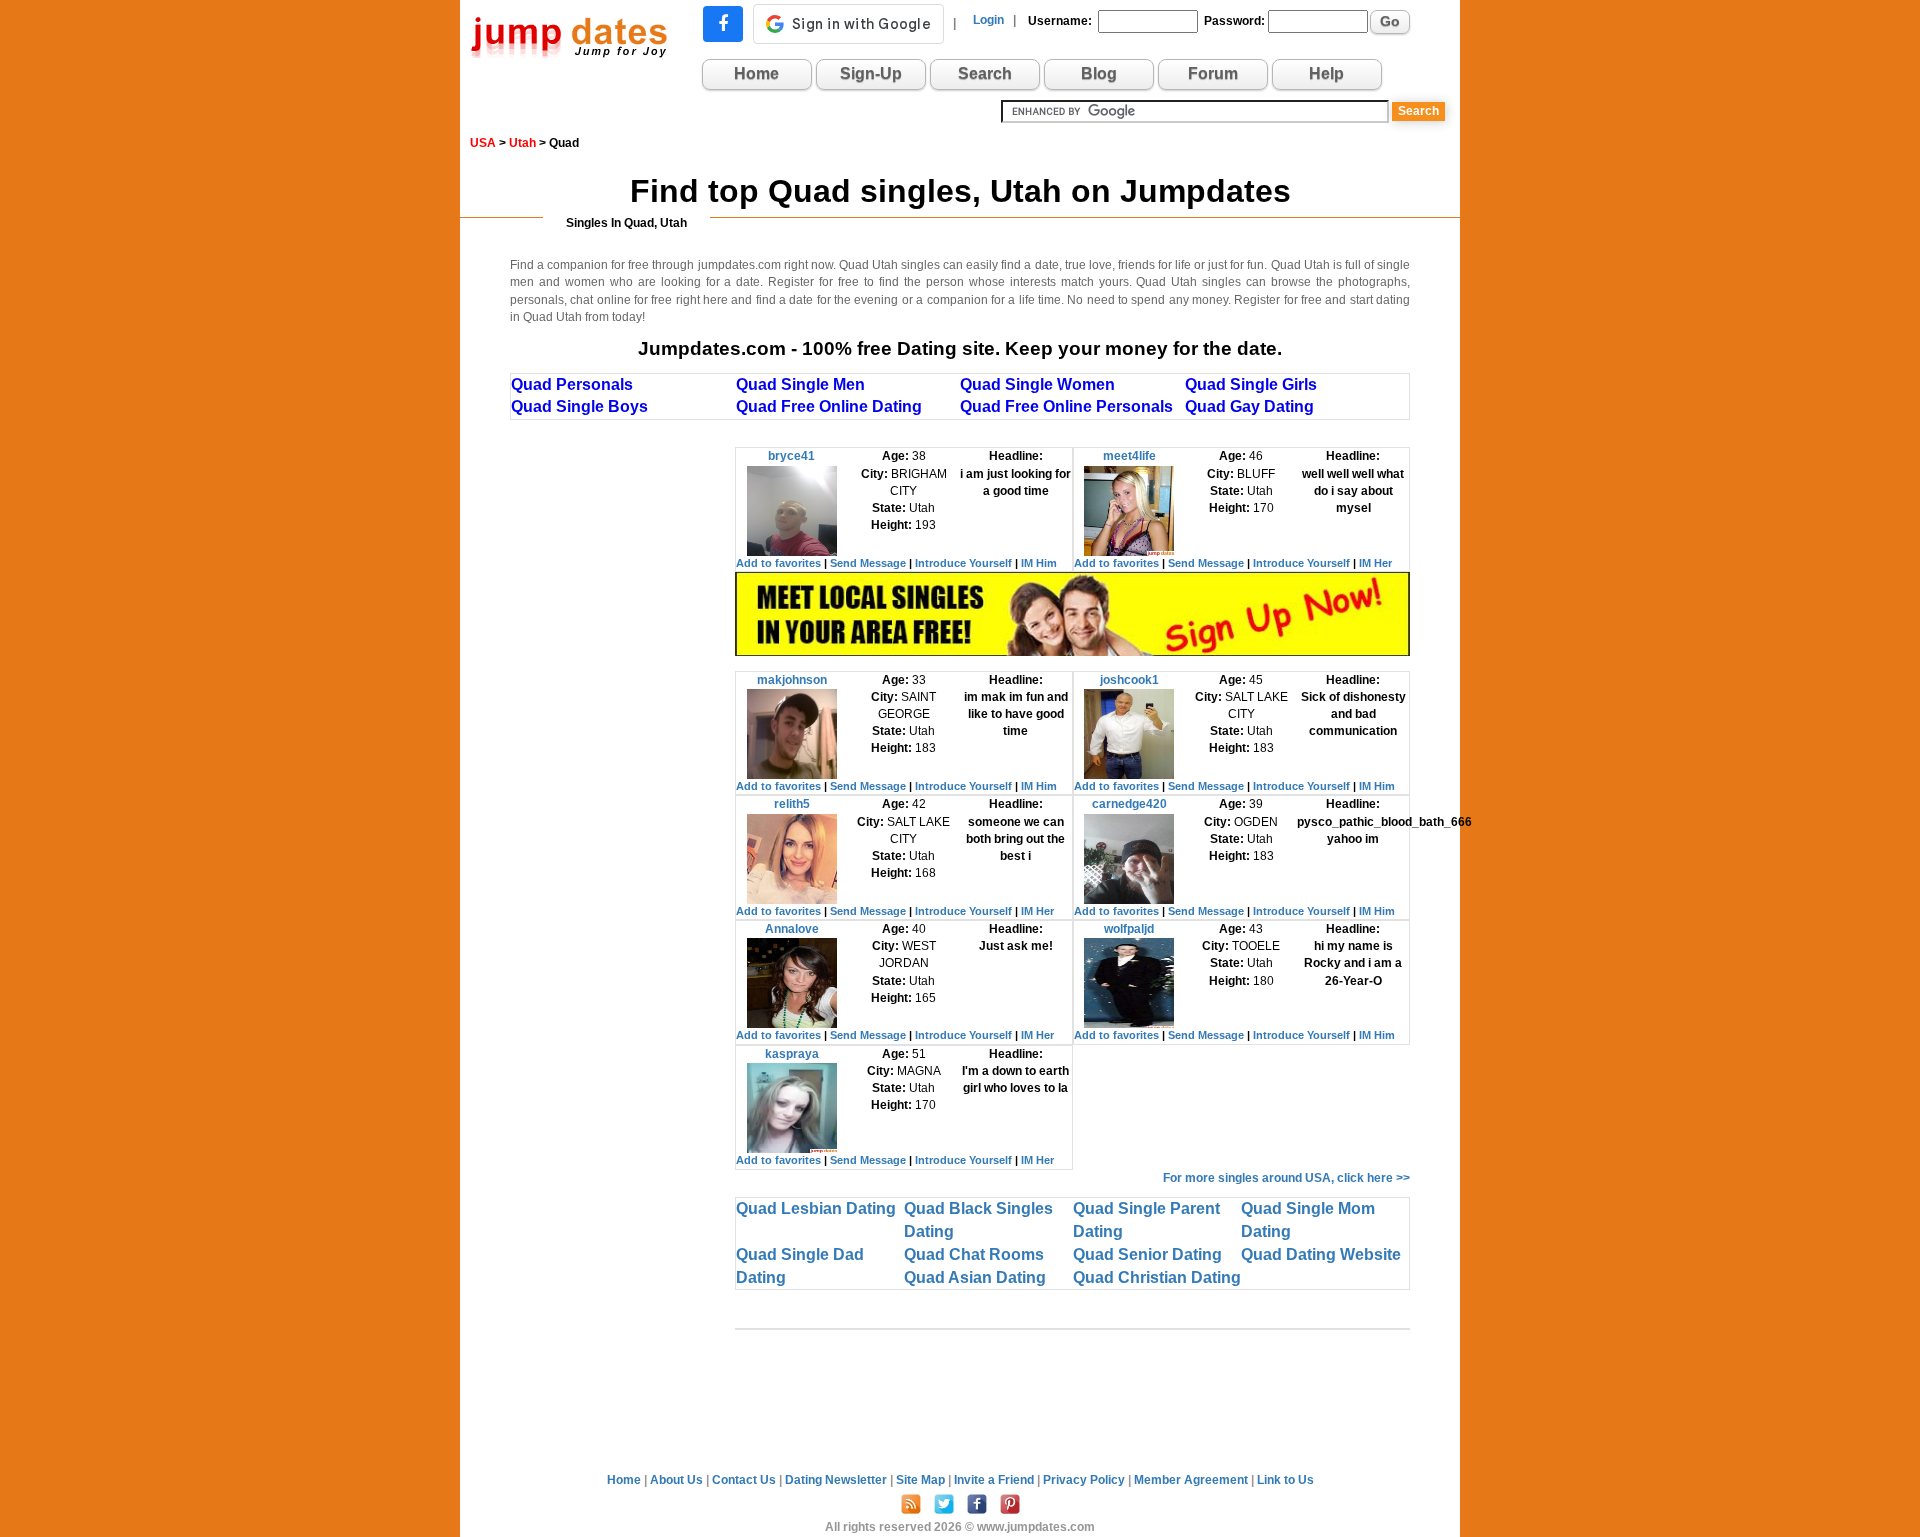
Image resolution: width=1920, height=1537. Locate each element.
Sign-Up (871, 73)
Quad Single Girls (1251, 384)
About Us (678, 1480)
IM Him (1039, 563)
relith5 (792, 804)
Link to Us (1285, 1480)
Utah (522, 143)
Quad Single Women (1037, 384)
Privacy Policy (1085, 1480)
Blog (1099, 73)
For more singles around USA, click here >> (1286, 1178)
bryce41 (791, 456)
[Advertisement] (623, 747)
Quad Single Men (800, 384)
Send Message (868, 563)
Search (985, 73)
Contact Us (745, 1480)
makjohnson (792, 680)
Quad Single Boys (579, 406)
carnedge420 (1129, 804)
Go (1390, 21)
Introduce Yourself (963, 563)
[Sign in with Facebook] (723, 24)
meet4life (1129, 456)
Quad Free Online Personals (1066, 406)
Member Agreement (1192, 1480)
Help (1326, 73)
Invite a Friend (995, 1480)
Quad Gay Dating (1249, 406)
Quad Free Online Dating (829, 406)
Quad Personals (572, 384)
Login (988, 20)
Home (756, 73)
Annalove (792, 929)
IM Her (1375, 563)
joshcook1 (1129, 680)
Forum (1213, 73)
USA (483, 143)
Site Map (922, 1480)
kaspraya (792, 1054)
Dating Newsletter (837, 1480)
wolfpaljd (1129, 929)
